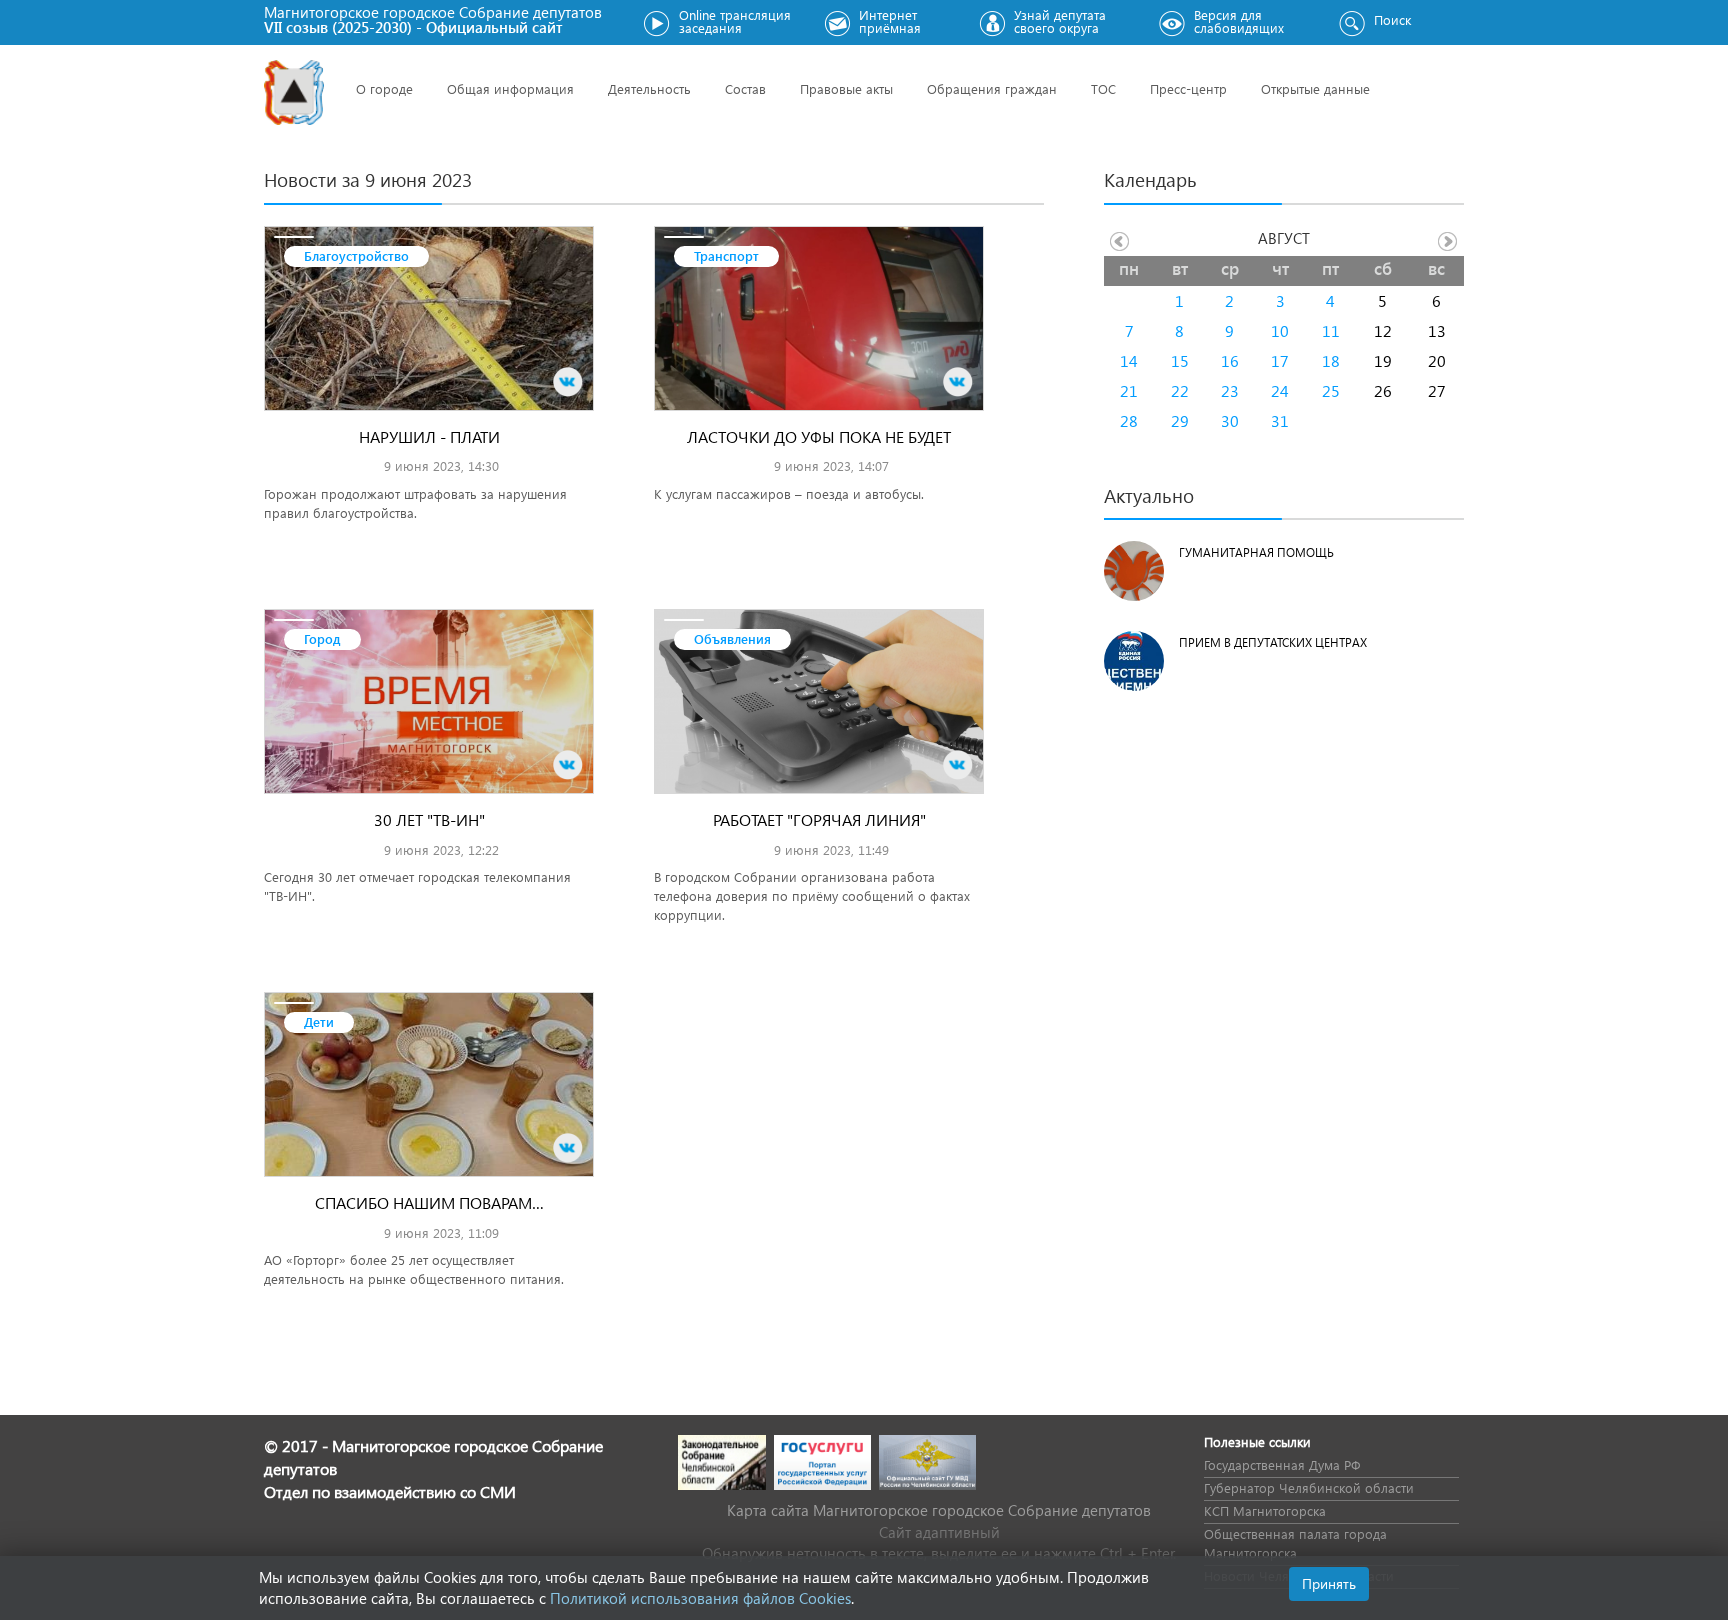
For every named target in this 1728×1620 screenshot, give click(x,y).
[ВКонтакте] (568, 382)
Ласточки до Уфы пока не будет (819, 436)
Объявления (732, 638)
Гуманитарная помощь (1256, 552)
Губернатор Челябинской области (1309, 1487)
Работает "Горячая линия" (819, 819)
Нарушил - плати (429, 436)
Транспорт (726, 255)
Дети (319, 1021)
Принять (1329, 1583)
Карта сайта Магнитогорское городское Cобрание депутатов (939, 1510)
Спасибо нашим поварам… (429, 1202)
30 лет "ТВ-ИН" (429, 819)
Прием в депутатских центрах (1273, 642)
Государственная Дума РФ (1282, 1464)
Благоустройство (356, 255)
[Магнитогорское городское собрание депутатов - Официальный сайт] (294, 92)
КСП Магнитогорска (1265, 1510)
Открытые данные (1315, 88)
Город (322, 638)
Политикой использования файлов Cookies (700, 1598)
